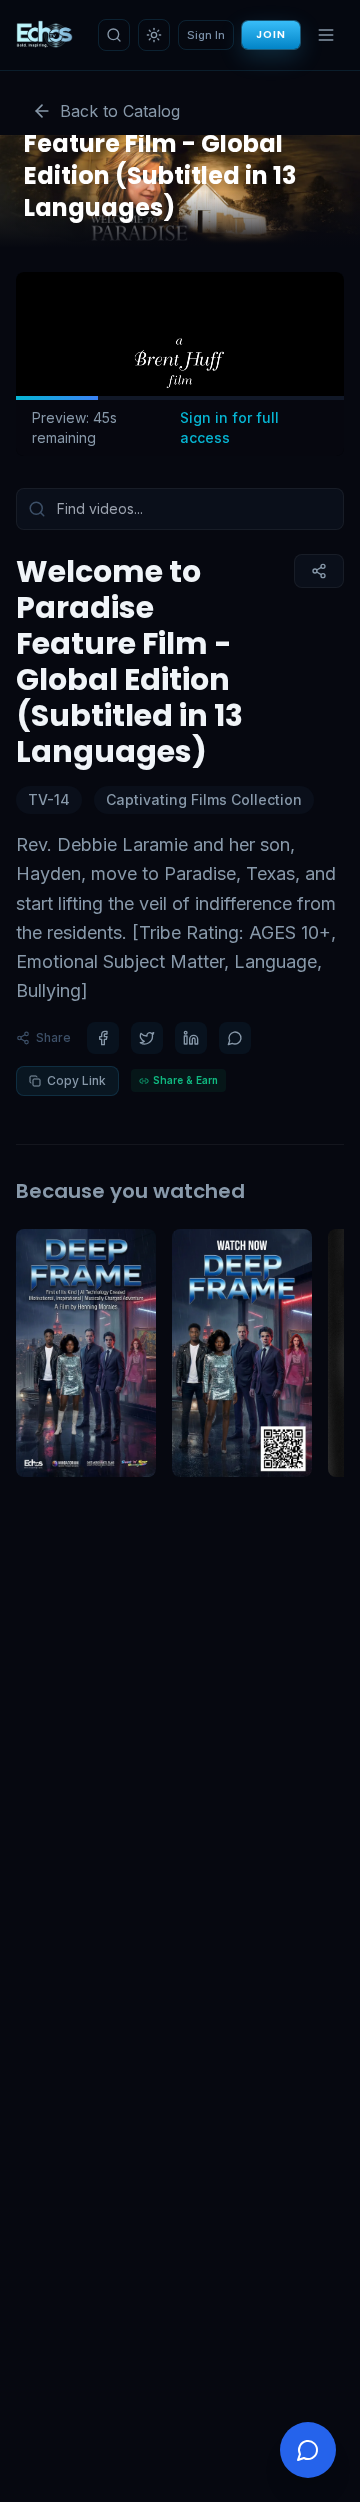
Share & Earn (185, 1080)
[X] (147, 1038)
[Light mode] (154, 35)
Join (271, 34)
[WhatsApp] (235, 1038)
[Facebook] (103, 1038)
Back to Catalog (120, 111)
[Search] (114, 35)
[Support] (308, 2450)
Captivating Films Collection (204, 799)
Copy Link (76, 1080)
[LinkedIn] (191, 1038)
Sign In (206, 35)
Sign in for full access (229, 427)
